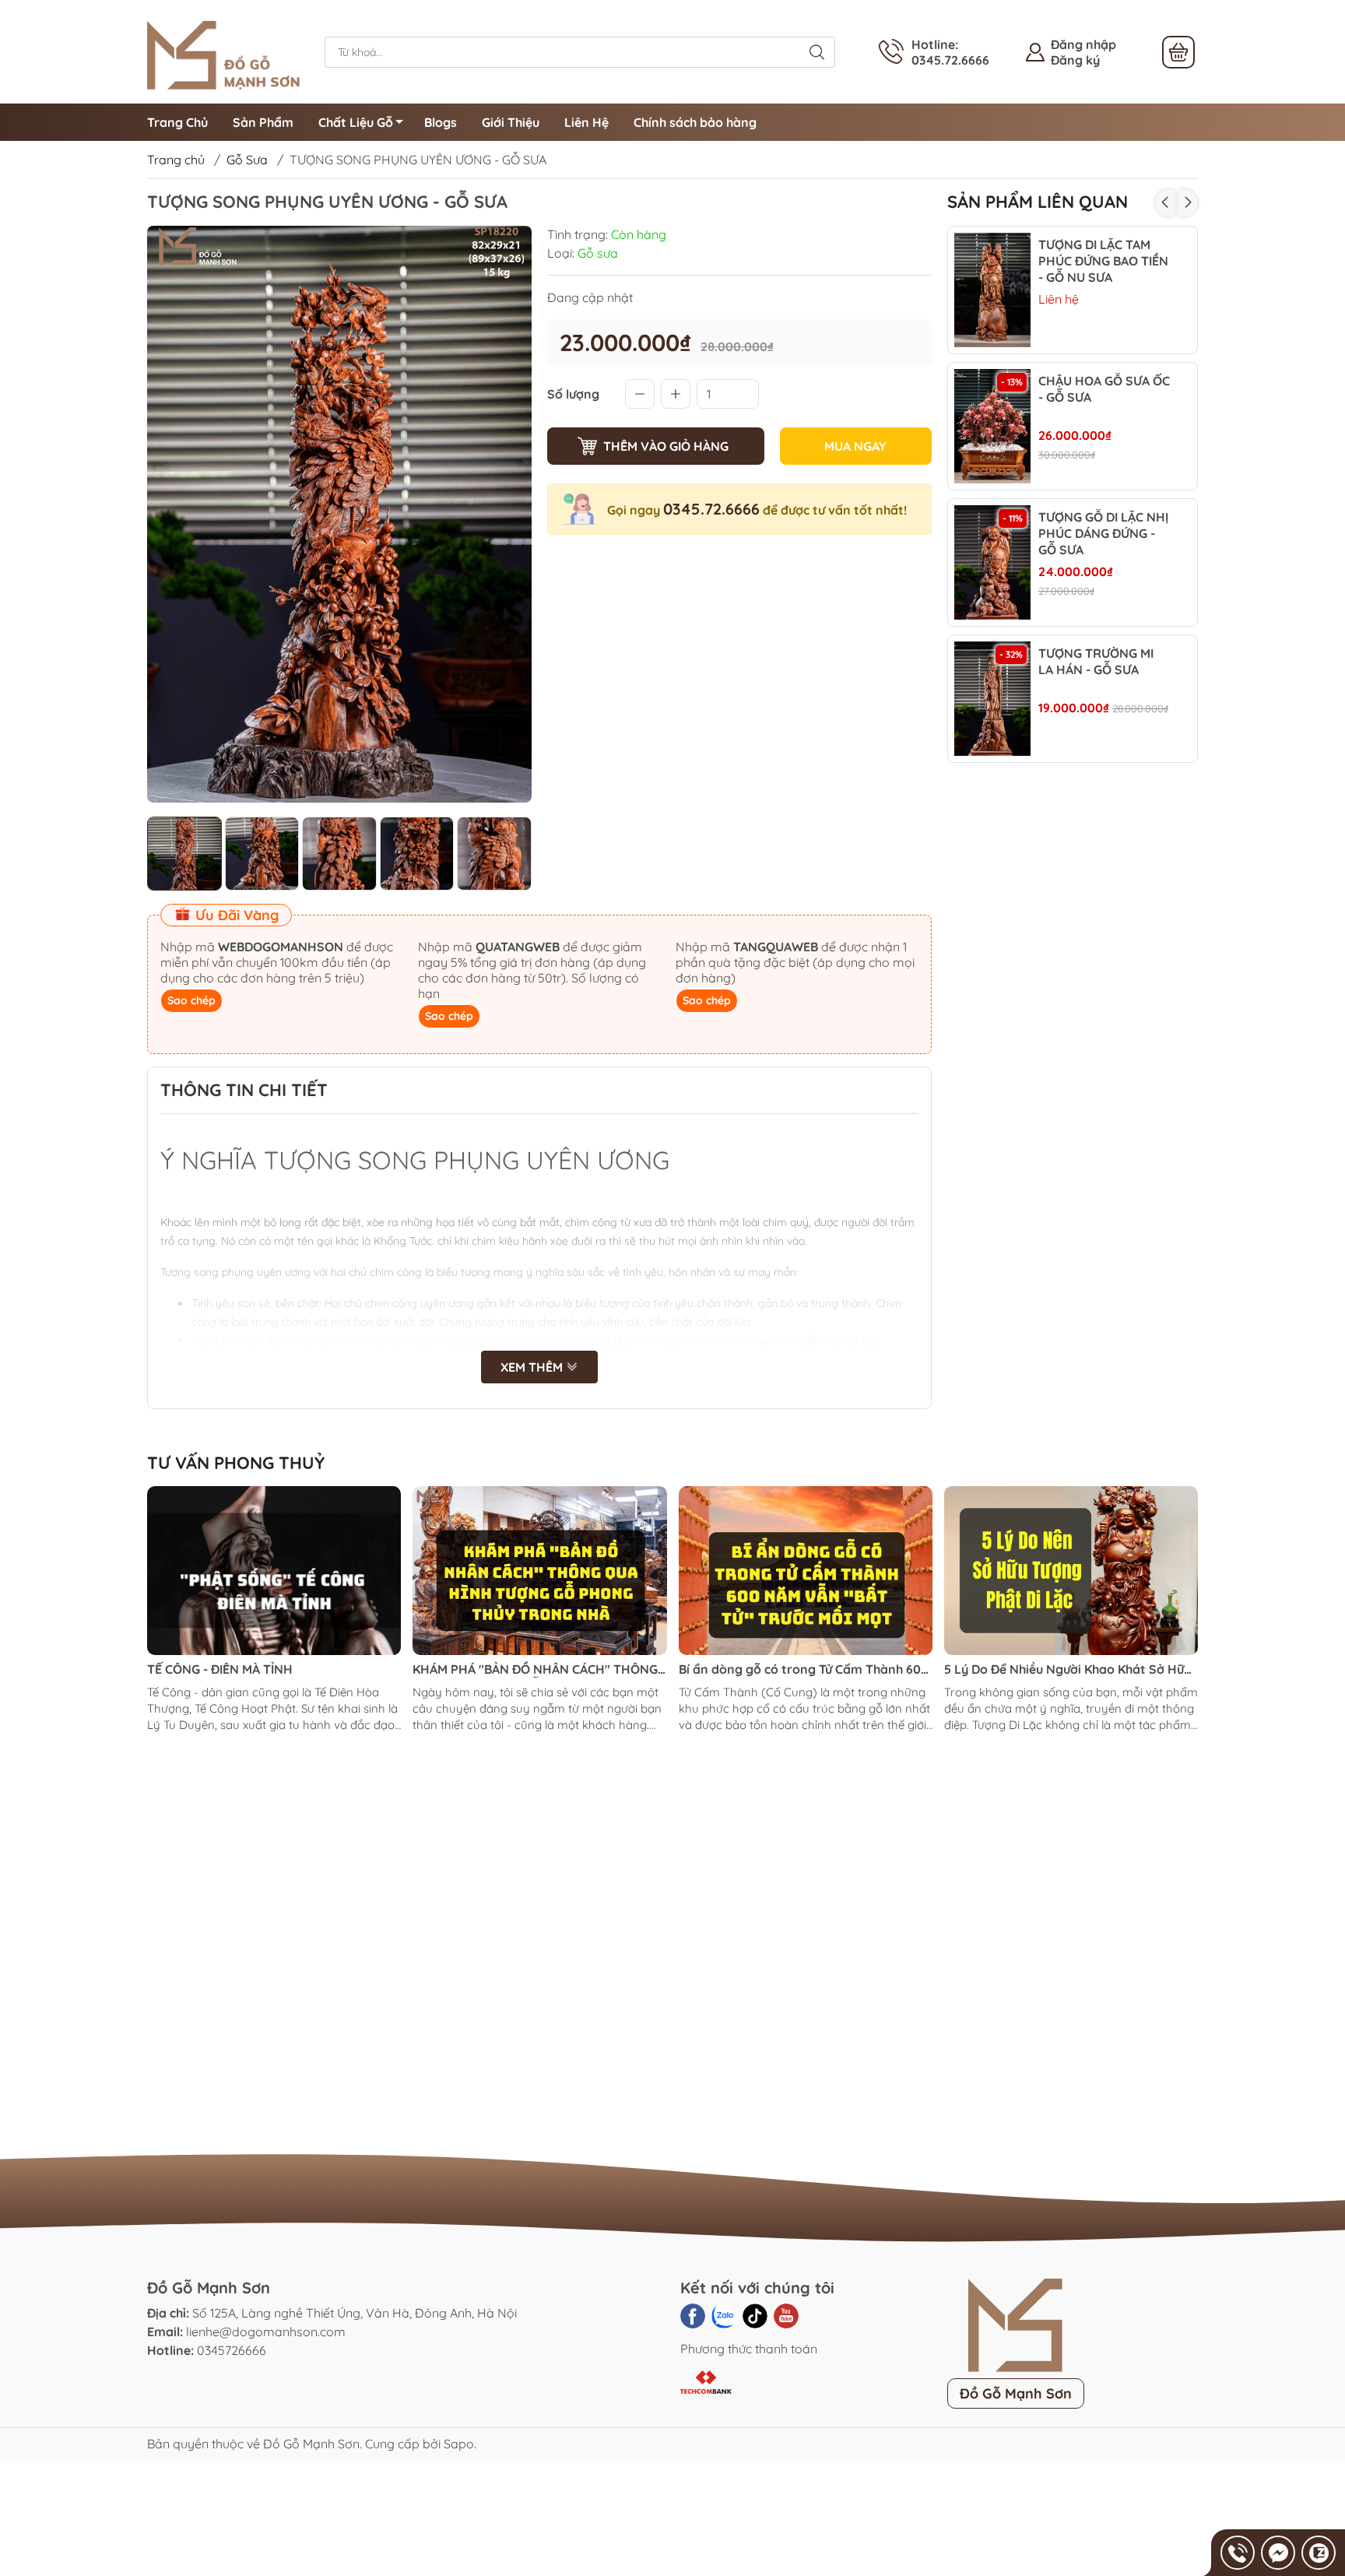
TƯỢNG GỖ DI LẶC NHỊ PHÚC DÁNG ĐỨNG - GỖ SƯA (1103, 533)
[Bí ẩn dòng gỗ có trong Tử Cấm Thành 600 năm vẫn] (806, 1571)
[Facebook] (693, 2316)
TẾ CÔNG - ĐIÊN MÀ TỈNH (220, 1669)
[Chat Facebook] (1278, 2553)
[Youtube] (786, 2316)
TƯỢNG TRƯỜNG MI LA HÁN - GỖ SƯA (1096, 661)
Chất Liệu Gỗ (356, 122)
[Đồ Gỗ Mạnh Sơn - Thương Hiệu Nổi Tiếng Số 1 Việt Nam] (228, 51)
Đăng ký (1075, 60)
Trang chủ (176, 160)
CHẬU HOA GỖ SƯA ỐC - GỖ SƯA (1104, 389)
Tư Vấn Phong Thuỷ (236, 1463)
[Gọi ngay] (1238, 2553)
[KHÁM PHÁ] (539, 1571)
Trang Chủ (177, 122)
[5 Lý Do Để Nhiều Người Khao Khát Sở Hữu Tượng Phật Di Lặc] (1071, 1571)
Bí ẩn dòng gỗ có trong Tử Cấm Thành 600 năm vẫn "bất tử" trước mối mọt (804, 1669)
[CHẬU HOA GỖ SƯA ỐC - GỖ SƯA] (992, 426)
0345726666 (232, 2350)
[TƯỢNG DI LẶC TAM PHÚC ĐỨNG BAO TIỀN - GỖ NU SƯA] (992, 290)
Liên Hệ (586, 122)
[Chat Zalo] (1319, 2553)
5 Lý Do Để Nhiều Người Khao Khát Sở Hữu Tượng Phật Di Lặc (1068, 1669)
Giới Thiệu (511, 122)
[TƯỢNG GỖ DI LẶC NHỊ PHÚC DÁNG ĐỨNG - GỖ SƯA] (992, 562)
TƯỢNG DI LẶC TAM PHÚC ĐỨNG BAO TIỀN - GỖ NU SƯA (1103, 261)
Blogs (441, 122)
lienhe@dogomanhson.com (266, 2332)
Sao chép (191, 1000)
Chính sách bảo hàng (695, 122)
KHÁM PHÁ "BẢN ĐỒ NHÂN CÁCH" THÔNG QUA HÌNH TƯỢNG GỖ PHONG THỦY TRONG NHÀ (535, 1669)
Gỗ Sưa (247, 160)
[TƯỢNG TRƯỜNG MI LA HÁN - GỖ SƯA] (992, 699)
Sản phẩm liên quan (1038, 202)
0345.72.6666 (711, 509)
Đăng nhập (1083, 44)
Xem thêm (533, 1367)
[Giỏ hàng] (1178, 52)
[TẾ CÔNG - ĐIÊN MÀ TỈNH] (274, 1571)
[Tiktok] (755, 2316)
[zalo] (724, 2316)
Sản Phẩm (263, 122)
